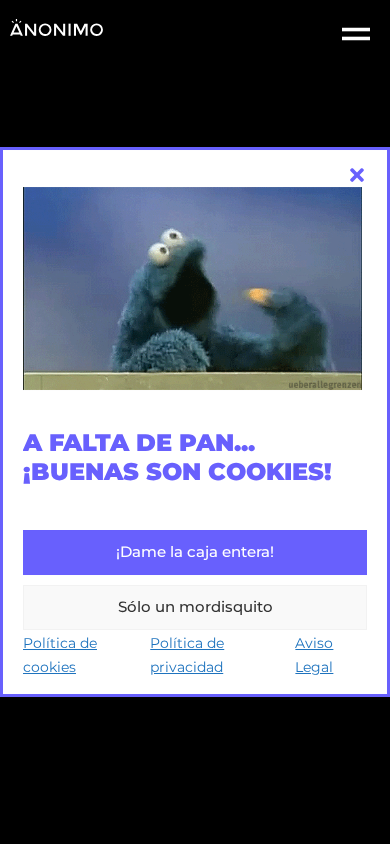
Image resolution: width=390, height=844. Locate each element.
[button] (357, 175)
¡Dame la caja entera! (195, 551)
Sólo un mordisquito (195, 606)
